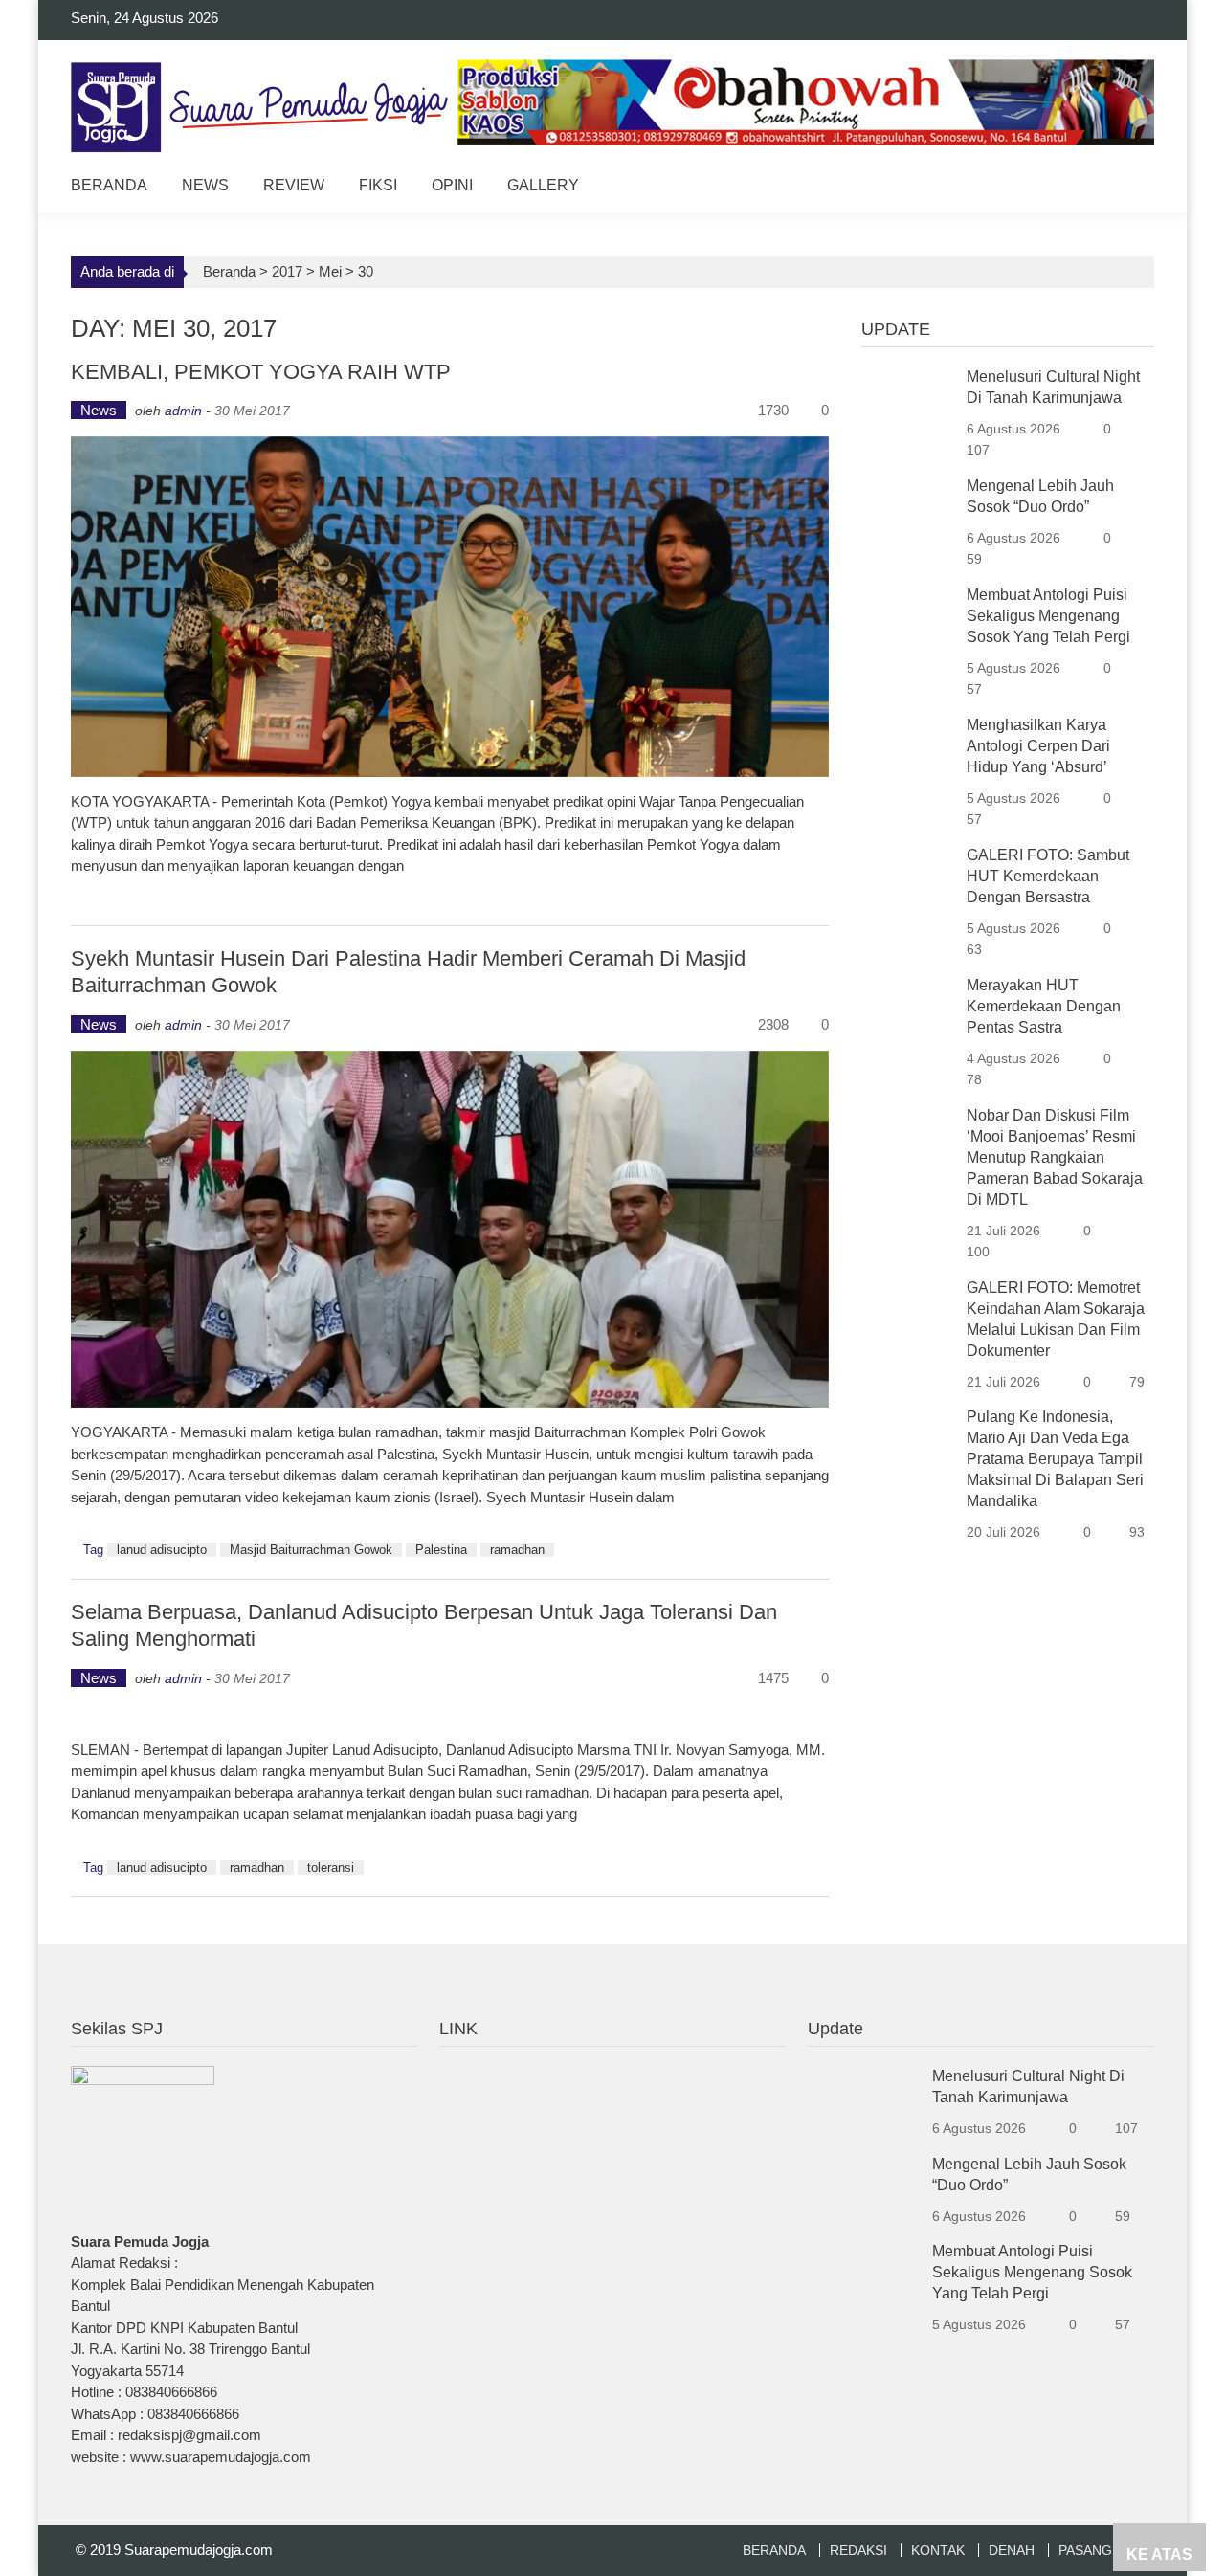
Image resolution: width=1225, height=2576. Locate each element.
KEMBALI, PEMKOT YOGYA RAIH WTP (261, 372)
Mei (330, 271)
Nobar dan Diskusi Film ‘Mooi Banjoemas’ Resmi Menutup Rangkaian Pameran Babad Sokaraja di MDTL (1055, 1157)
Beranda (109, 185)
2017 (287, 271)
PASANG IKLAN (1106, 2550)
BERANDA (774, 2550)
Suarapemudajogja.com (199, 2550)
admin (183, 411)
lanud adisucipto (162, 1550)
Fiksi (378, 185)
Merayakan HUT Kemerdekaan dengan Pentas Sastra (1044, 1006)
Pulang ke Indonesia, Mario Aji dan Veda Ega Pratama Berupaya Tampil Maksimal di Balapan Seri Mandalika (1055, 1459)
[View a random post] (1125, 188)
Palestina (441, 1550)
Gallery (543, 185)
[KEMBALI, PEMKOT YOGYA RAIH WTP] (450, 607)
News (205, 185)
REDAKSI (858, 2550)
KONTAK (938, 2550)
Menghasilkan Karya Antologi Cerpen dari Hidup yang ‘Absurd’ (1038, 746)
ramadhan (517, 1550)
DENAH (1012, 2550)
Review (294, 185)
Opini (452, 185)
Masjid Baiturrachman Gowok (311, 1550)
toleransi (331, 1867)
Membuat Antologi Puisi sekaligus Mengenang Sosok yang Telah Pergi (1048, 616)
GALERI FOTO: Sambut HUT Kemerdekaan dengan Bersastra (1048, 876)
